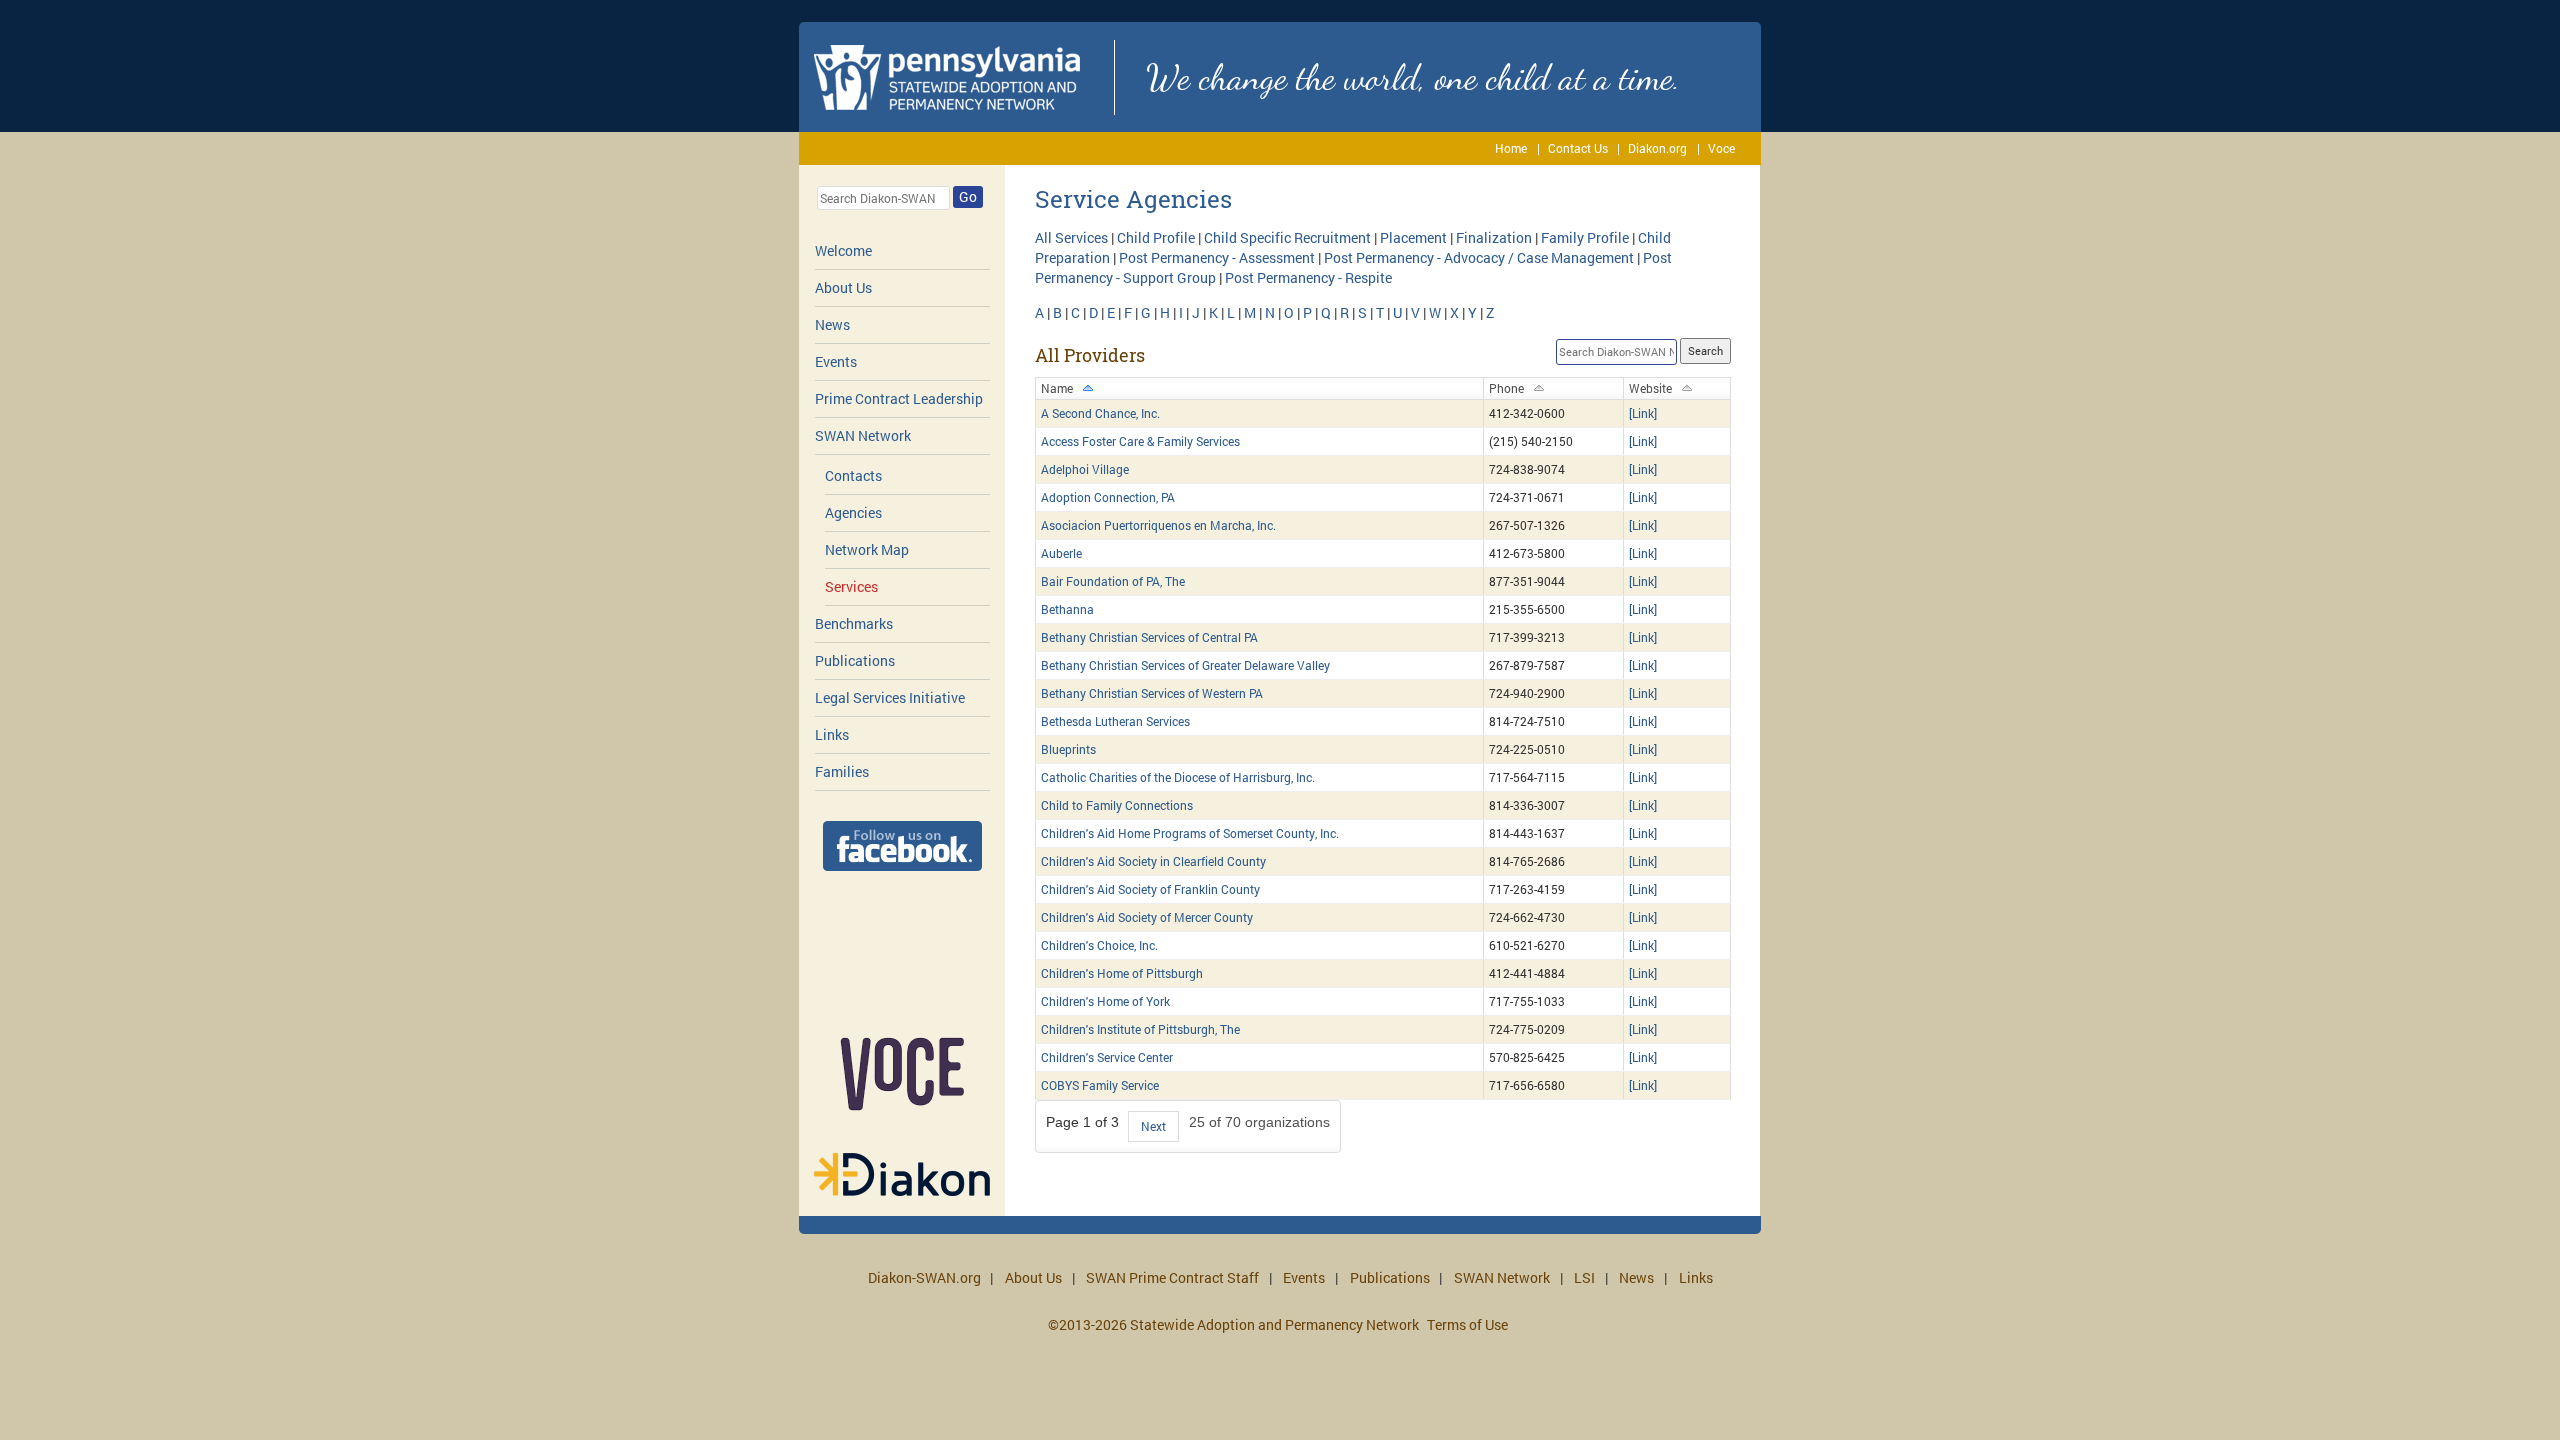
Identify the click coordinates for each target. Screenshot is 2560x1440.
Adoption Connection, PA (1108, 497)
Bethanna (1067, 609)
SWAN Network (863, 435)
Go (968, 196)
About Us (843, 287)
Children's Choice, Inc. (1099, 945)
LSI (1584, 1277)
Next (1153, 1126)
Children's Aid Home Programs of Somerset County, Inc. (1190, 833)
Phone (1506, 388)
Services (851, 586)
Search (1705, 351)
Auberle (1061, 553)
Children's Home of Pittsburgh (1122, 973)
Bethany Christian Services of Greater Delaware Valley (1185, 665)
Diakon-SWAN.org (924, 1277)
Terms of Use (1467, 1324)
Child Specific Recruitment (1287, 237)
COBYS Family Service (1100, 1085)
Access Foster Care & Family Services (1140, 441)
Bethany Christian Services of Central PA (1149, 637)
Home (1511, 148)
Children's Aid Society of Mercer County (1147, 917)
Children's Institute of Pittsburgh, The (1140, 1029)
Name (1057, 388)
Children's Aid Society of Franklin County (1150, 889)
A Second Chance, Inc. (1100, 413)
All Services (1071, 237)
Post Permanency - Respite (1308, 277)
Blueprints (1068, 749)
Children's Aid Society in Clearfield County (1153, 861)
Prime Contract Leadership (899, 398)
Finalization (1494, 237)
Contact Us (1578, 148)
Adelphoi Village (1085, 469)
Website (1650, 388)
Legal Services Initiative (890, 697)
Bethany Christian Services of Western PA (1152, 693)
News (832, 324)
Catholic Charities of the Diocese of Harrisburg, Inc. (1178, 777)
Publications (855, 660)
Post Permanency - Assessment (1217, 257)
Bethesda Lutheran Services (1115, 721)
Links (832, 734)
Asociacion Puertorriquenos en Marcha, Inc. (1158, 525)
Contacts (853, 475)
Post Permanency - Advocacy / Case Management (1479, 257)
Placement (1413, 237)
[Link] (1643, 413)
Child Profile (1156, 237)
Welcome (843, 250)
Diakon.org (1657, 148)
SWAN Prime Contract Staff (1172, 1277)
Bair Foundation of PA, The (1113, 581)
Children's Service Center (1107, 1057)
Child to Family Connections (1117, 805)
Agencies (853, 512)
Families (842, 771)
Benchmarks (854, 623)
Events (836, 361)
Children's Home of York (1105, 1001)
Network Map (867, 549)
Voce (1721, 148)
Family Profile (1585, 237)
